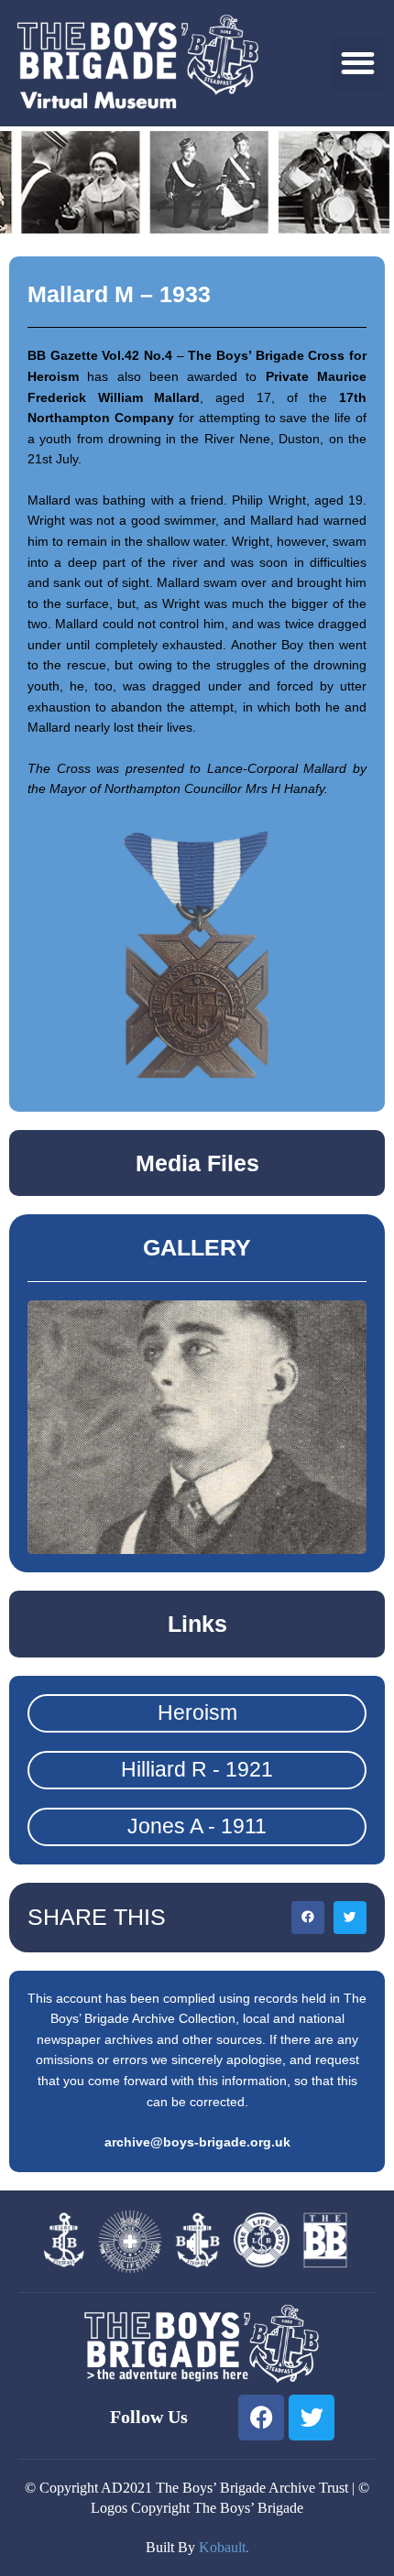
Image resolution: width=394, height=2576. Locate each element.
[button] (359, 64)
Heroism (197, 1712)
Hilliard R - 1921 (197, 1769)
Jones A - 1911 (197, 1826)
